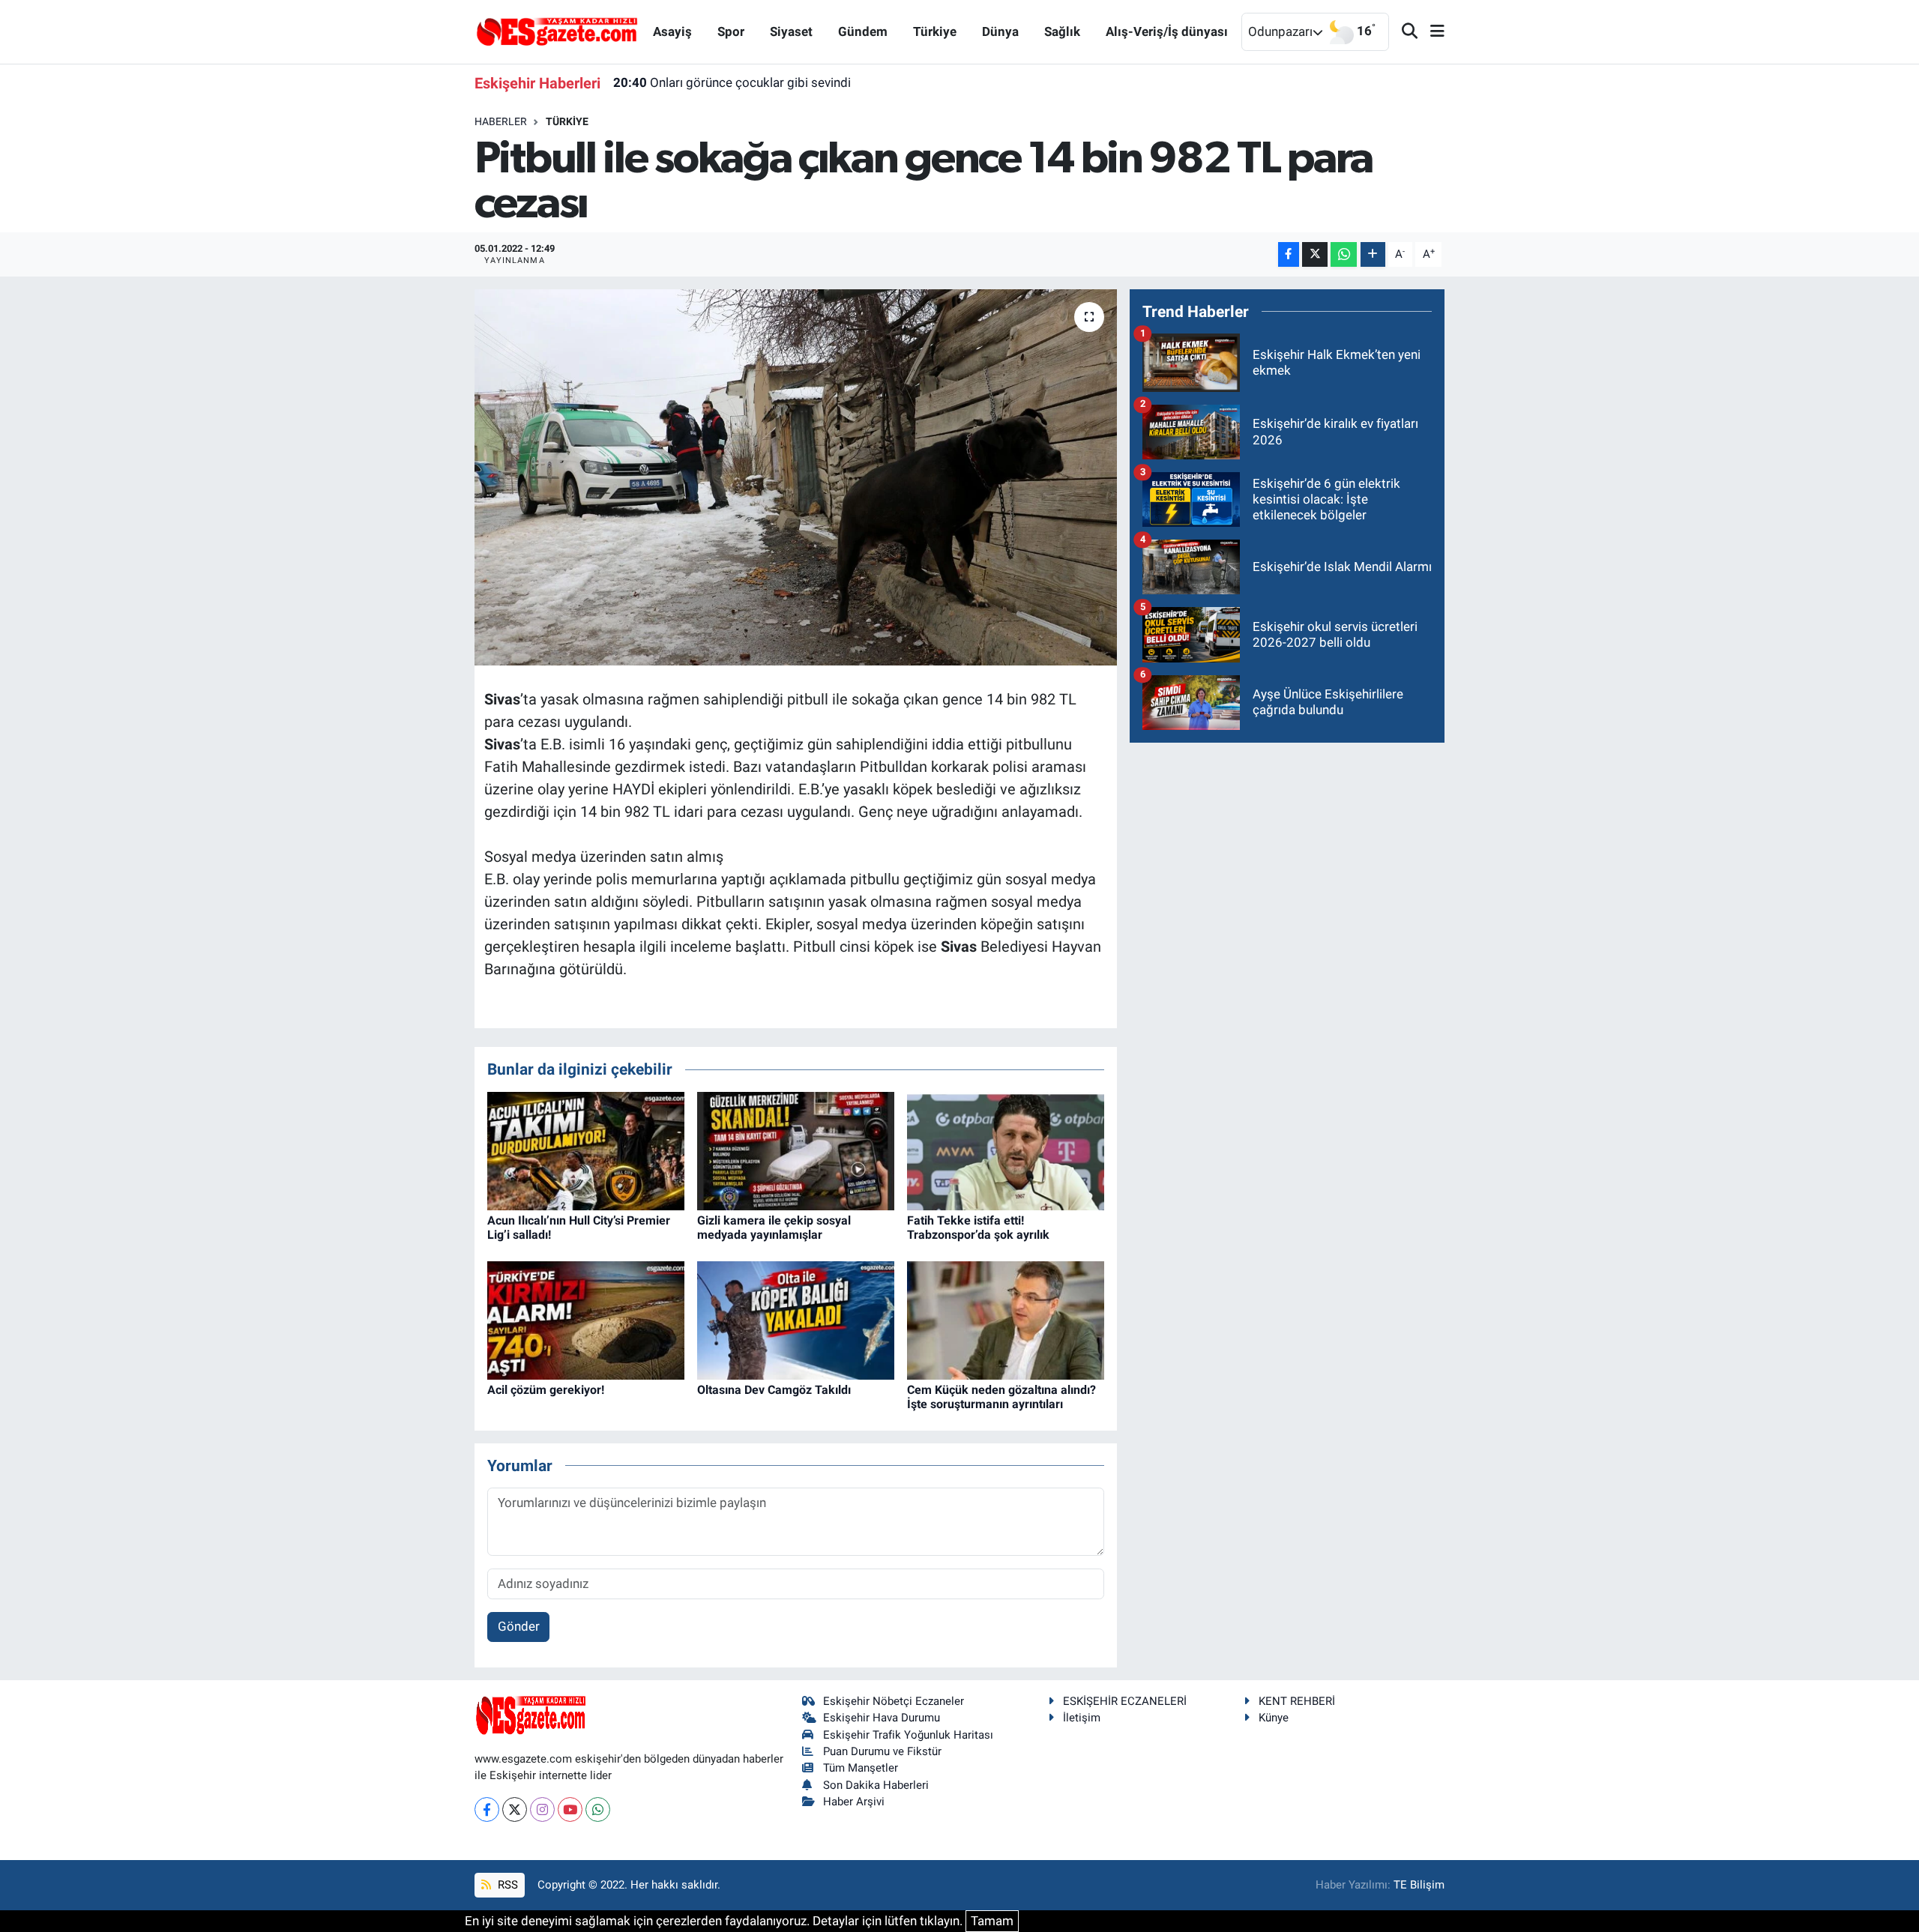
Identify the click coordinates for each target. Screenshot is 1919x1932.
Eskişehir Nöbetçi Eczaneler (894, 1701)
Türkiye (935, 31)
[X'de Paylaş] (1315, 254)
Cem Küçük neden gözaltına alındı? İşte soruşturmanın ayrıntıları (1001, 1397)
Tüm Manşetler (861, 1768)
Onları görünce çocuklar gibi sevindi (732, 82)
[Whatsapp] (598, 1809)
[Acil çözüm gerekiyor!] (586, 1319)
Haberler (501, 121)
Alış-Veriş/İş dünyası (1167, 31)
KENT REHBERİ (1297, 1701)
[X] (515, 1809)
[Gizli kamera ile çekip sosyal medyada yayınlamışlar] (796, 1150)
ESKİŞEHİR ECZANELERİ (1125, 1701)
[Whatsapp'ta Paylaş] (1344, 254)
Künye (1274, 1718)
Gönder (519, 1626)
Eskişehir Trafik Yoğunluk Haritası (908, 1735)
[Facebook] (487, 1809)
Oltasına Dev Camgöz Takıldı (774, 1390)
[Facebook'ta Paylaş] (1289, 254)
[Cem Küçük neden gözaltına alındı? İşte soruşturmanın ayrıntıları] (1006, 1319)
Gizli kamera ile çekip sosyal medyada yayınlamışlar (774, 1228)
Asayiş (672, 31)
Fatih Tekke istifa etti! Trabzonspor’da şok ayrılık (978, 1228)
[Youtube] (570, 1809)
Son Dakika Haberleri (876, 1785)
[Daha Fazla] (1373, 254)
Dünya (1000, 31)
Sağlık (1062, 31)
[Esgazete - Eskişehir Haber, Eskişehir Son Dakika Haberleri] (557, 31)
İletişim (1082, 1718)
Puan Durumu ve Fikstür (882, 1751)
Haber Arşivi (854, 1802)
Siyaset (791, 31)
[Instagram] (542, 1809)
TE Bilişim (1419, 1885)
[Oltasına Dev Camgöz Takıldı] (796, 1319)
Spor (731, 31)
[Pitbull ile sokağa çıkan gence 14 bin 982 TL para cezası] (796, 477)
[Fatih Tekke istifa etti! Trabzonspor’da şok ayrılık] (1006, 1150)
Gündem (863, 31)
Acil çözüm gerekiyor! (546, 1390)
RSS (506, 1885)
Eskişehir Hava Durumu (882, 1718)
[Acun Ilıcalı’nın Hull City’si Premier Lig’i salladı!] (586, 1150)
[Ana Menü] (1431, 32)
